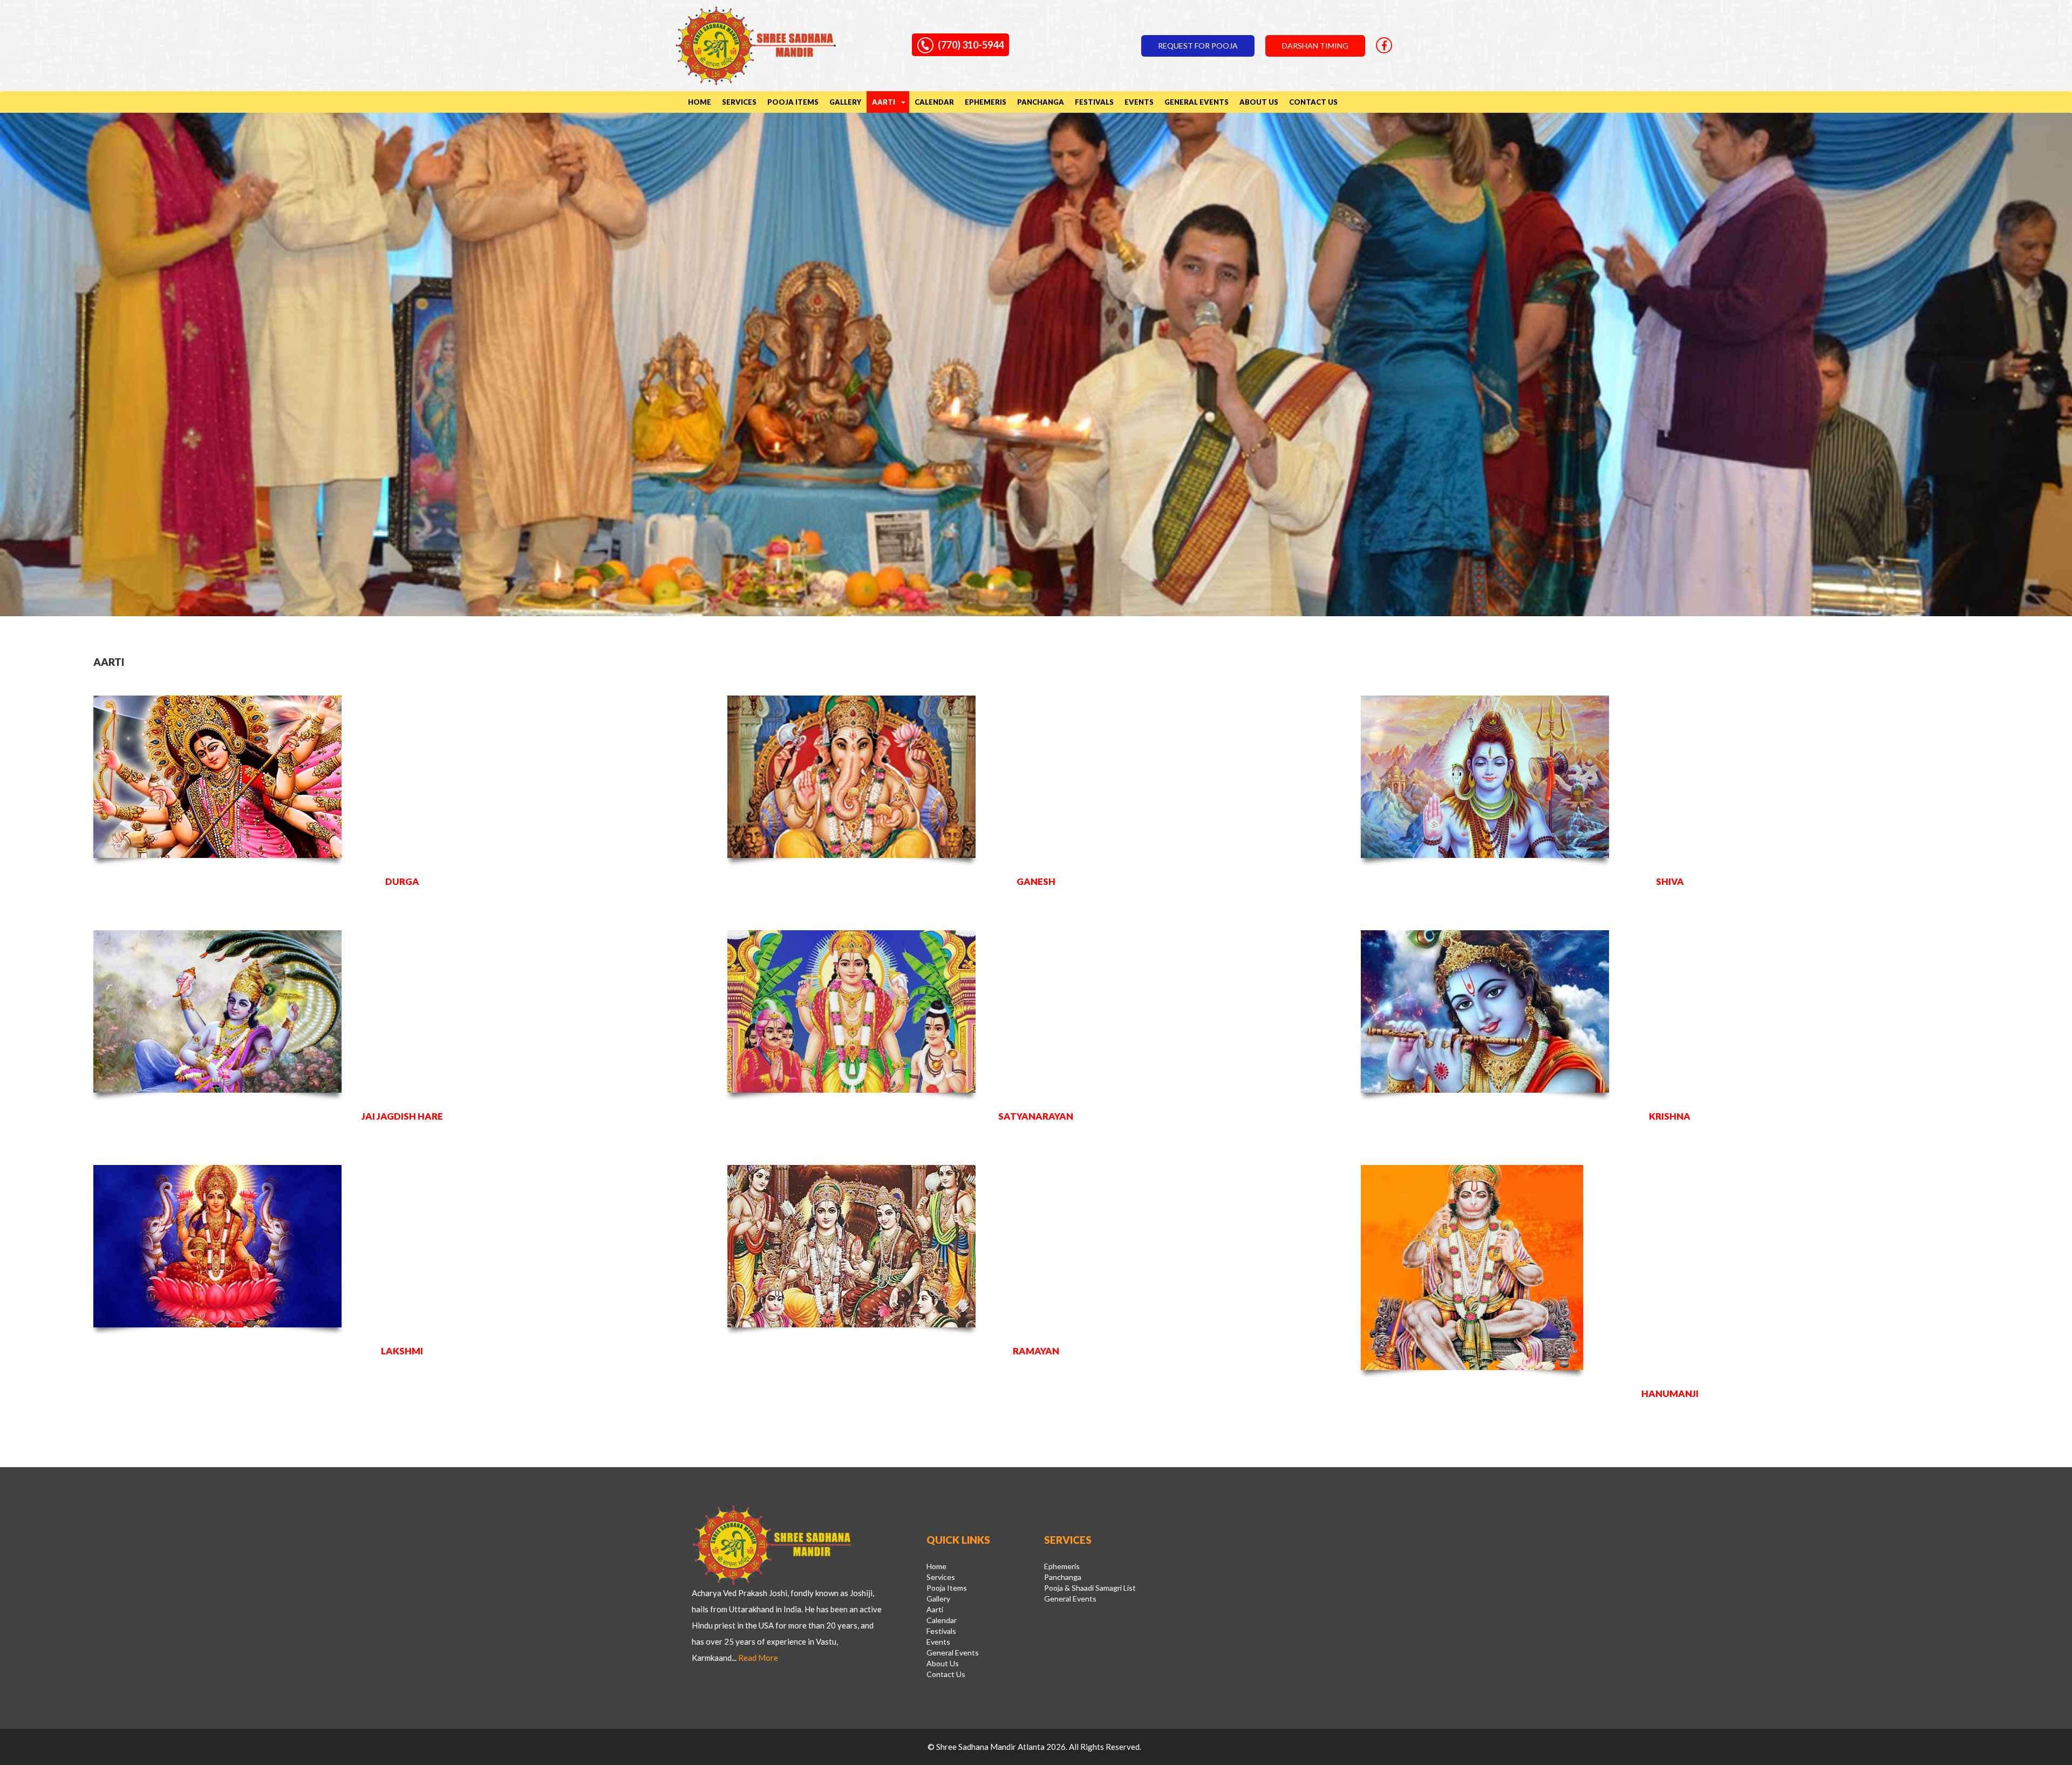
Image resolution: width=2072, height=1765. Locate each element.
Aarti (884, 102)
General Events (1197, 102)
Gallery (845, 102)
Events (1139, 102)
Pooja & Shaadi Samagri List (1090, 1588)
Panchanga (1041, 102)
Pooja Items (793, 102)
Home (700, 102)
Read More (758, 1658)
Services (739, 102)
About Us (1259, 102)
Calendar (934, 102)
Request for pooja (1198, 46)
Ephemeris (986, 102)
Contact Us (1313, 102)
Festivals (1094, 102)
